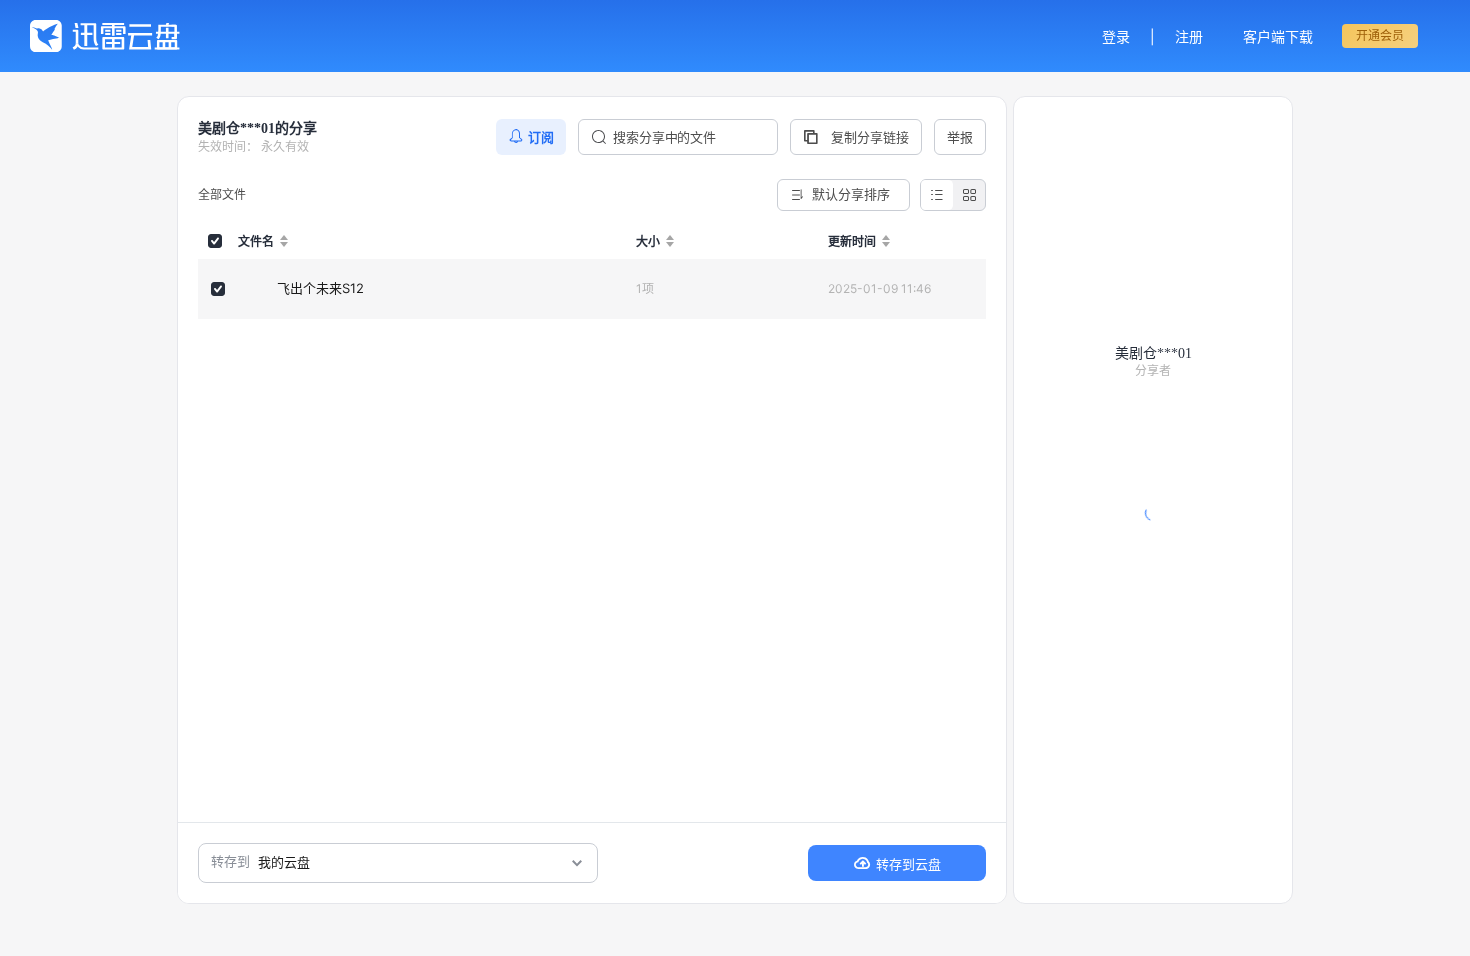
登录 (1116, 36)
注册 (1189, 36)
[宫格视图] (969, 195)
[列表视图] (937, 195)
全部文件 (222, 194)
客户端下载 (1278, 36)
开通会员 (1380, 35)
